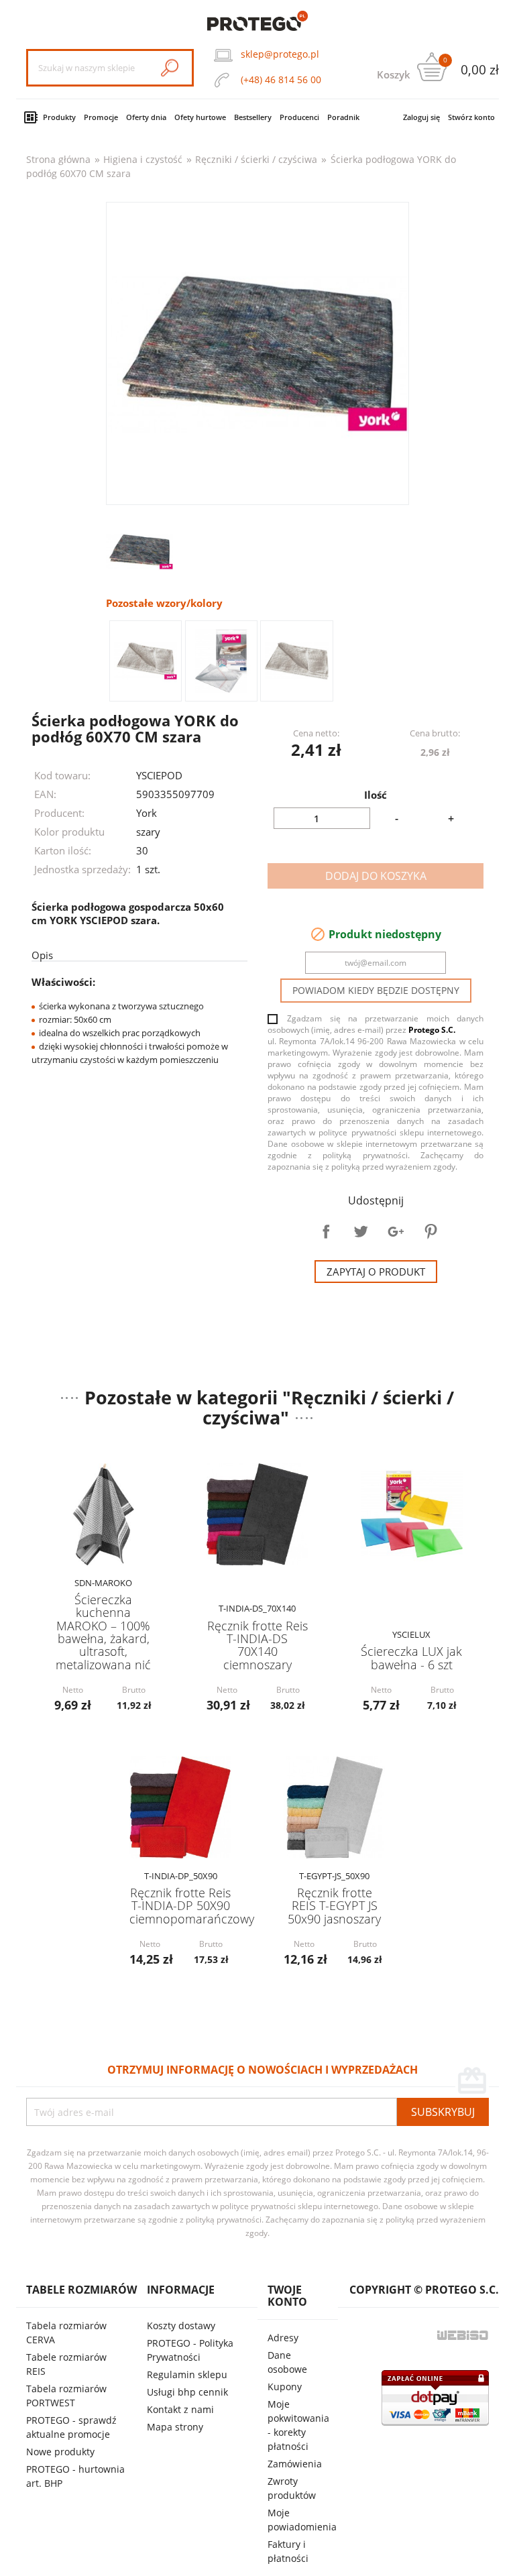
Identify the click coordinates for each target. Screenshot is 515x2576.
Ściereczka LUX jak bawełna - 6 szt (411, 1658)
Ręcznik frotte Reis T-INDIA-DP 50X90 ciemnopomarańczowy (192, 1906)
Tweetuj (361, 1231)
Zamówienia (295, 2464)
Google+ (396, 1231)
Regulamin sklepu (187, 2374)
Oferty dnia (146, 117)
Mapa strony (175, 2427)
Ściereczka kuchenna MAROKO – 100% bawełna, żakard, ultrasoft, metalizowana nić (103, 1632)
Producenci (299, 117)
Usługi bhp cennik (187, 2392)
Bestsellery (253, 117)
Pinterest (431, 1231)
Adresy (283, 2338)
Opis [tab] (42, 955)
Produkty (59, 117)
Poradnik (343, 117)
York (147, 813)
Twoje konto (287, 2296)
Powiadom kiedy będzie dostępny (376, 990)
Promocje (101, 117)
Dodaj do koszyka (376, 876)
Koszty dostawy (181, 2326)
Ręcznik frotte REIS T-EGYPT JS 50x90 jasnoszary (334, 1906)
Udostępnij (326, 1231)
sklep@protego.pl (280, 54)
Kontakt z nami (180, 2409)
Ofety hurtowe (200, 117)
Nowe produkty (60, 2452)
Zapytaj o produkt (376, 1272)
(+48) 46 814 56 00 (281, 79)
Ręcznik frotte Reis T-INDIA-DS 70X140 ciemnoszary (257, 1645)
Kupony (285, 2387)
